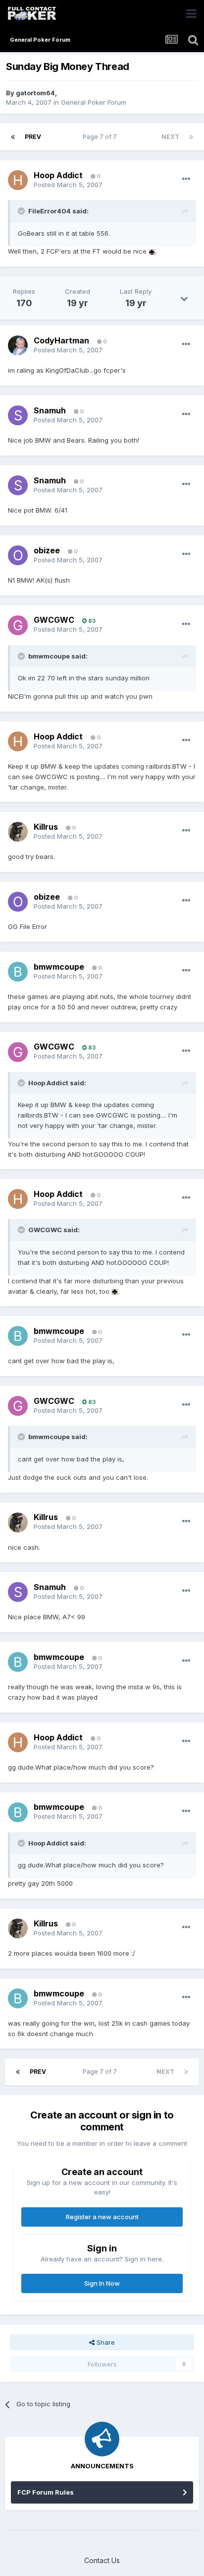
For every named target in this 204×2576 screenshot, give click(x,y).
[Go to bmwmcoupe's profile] (18, 972)
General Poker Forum (94, 102)
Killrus (46, 827)
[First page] (13, 137)
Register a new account (102, 2217)
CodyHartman (61, 340)
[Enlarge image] (152, 251)
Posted (68, 185)
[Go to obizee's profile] (18, 555)
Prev (33, 137)
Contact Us (102, 2560)
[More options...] (186, 179)
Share (105, 2342)
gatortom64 (35, 93)
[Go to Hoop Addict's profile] (18, 180)
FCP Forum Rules (46, 2492)
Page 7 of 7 (101, 137)
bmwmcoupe (59, 967)
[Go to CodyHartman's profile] (18, 345)
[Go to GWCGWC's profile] (18, 625)
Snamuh (50, 410)
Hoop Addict (58, 175)
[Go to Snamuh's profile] (18, 415)
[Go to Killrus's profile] (18, 832)
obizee (47, 550)
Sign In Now (102, 2283)
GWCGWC (54, 620)
